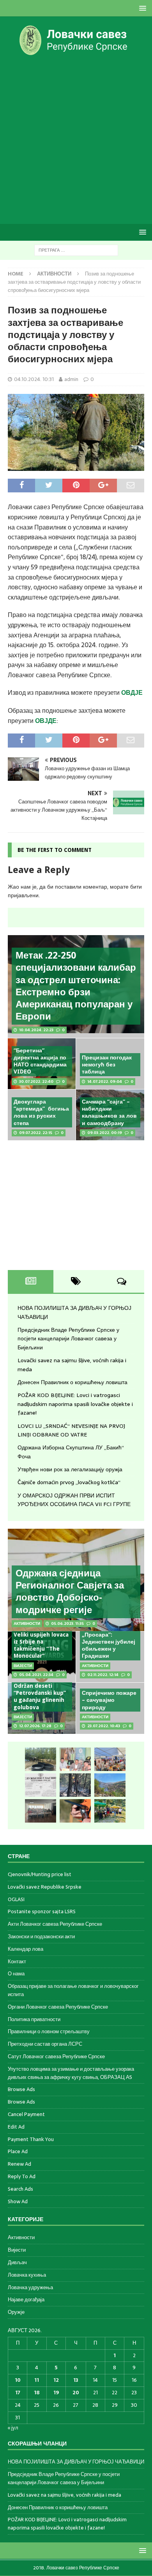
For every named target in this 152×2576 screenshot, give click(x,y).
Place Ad (18, 2151)
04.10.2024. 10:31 (34, 379)
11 (37, 2380)
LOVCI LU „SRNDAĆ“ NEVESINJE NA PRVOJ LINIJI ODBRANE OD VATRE (71, 1430)
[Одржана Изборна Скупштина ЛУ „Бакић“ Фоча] (41, 1811)
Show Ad (18, 2201)
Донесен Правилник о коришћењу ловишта (72, 1382)
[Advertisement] (76, 140)
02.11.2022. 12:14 (103, 1675)
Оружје (16, 2312)
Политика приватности (34, 2019)
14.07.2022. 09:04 (105, 1081)
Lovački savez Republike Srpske (45, 1887)
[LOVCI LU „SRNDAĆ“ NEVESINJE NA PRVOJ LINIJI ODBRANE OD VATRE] (110, 1785)
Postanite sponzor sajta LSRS (42, 1911)
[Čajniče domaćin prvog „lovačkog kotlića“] (110, 1811)
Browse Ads (21, 2089)
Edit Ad (16, 2127)
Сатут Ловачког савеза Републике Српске (56, 2056)
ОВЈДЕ (46, 721)
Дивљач (17, 2262)
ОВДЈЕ (132, 692)
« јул (13, 2428)
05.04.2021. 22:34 (36, 1675)
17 (18, 2393)
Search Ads (20, 2189)
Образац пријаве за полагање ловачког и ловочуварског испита (73, 1990)
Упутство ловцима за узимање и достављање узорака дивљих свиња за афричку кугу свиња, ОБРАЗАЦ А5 (71, 2073)
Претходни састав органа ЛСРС (45, 2044)
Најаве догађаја (26, 2300)
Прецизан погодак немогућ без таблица (107, 1064)
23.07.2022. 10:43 (104, 1726)
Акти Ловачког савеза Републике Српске (55, 1924)
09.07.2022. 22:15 (36, 1133)
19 (56, 2393)
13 (76, 2380)
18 (37, 2393)
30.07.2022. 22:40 (36, 1081)
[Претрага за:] (76, 250)
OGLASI (16, 1899)
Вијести (17, 2250)
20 (76, 2393)
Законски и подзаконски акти (41, 1936)
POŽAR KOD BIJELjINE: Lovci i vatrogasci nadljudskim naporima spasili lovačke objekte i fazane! (75, 1404)
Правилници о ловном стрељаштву (49, 2031)
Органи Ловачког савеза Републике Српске (58, 2007)
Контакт (17, 1962)
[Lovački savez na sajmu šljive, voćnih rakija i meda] (110, 1759)
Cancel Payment (26, 2114)
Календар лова (26, 1949)
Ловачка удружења (30, 2287)
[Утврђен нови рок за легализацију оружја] (75, 1811)
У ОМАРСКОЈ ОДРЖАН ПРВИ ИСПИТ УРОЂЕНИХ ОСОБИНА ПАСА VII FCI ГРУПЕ (74, 1500)
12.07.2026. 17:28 (35, 1726)
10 (18, 2380)
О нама (16, 1974)
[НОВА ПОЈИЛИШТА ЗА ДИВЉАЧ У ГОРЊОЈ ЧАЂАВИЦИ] (41, 1759)
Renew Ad (19, 2164)
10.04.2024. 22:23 (36, 1030)
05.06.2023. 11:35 (67, 1623)
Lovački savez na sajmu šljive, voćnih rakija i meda (65, 2495)
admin (71, 379)
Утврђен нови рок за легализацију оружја (70, 1469)
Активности (21, 2238)
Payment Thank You (31, 2139)
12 (56, 2380)
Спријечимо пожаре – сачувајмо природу (109, 1700)
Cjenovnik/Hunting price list (40, 1875)
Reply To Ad (22, 2176)
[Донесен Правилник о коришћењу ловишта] (41, 1785)
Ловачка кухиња (27, 2275)
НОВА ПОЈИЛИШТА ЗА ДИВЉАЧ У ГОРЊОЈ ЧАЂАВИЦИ (76, 2462)
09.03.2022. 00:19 (105, 1133)
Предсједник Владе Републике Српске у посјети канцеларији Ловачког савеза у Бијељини (68, 1339)
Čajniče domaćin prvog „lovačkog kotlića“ (69, 1482)
